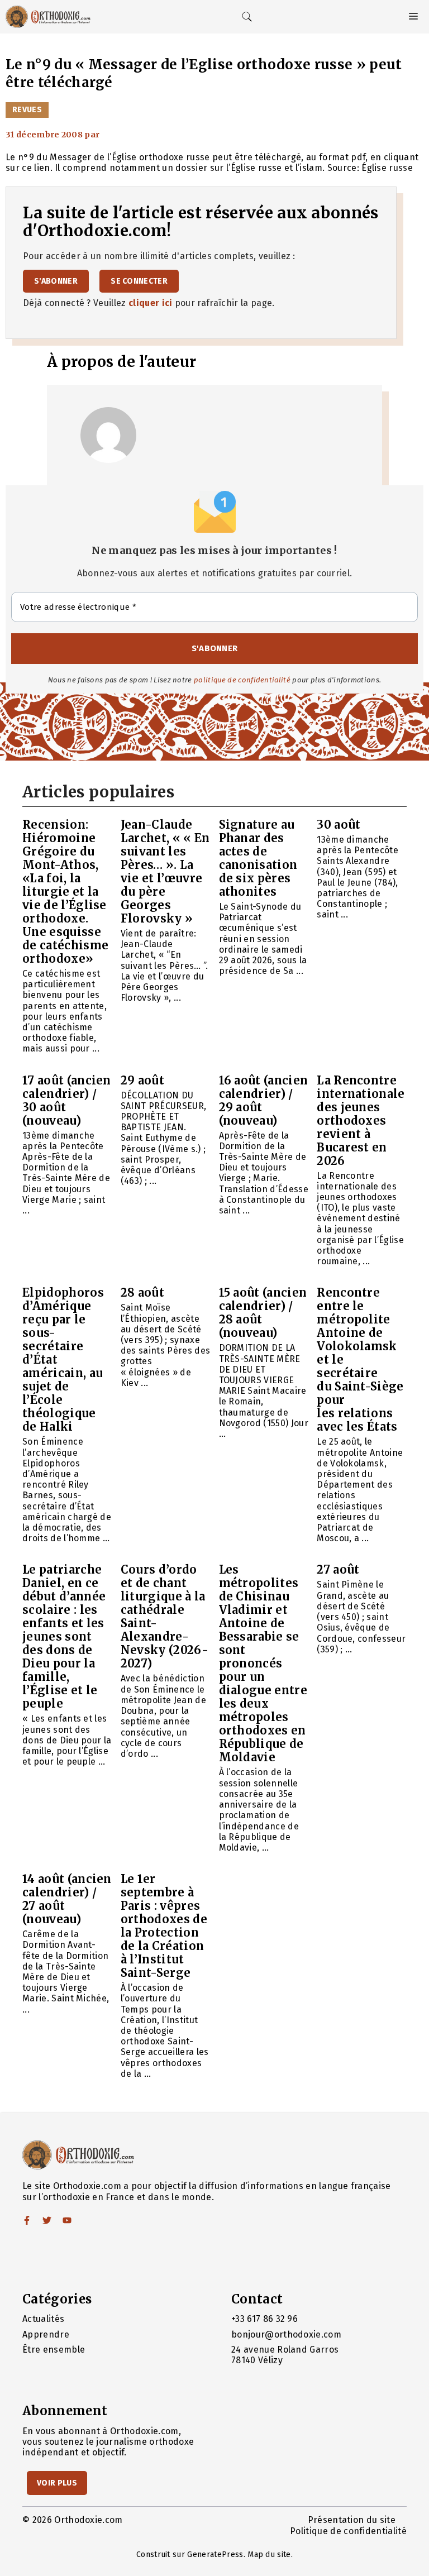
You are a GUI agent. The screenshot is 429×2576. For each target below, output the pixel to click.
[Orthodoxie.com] (48, 17)
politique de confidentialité (242, 680)
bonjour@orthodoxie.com (286, 2334)
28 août (142, 1292)
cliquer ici (151, 303)
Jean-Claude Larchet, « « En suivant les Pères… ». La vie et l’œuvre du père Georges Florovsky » (165, 871)
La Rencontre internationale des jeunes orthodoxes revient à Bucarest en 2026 (361, 1120)
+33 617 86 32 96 (264, 2319)
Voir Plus (57, 2483)
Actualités (43, 2319)
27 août (338, 1569)
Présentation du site (352, 2520)
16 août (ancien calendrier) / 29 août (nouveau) (264, 1100)
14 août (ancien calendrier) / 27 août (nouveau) (67, 1899)
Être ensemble (54, 2350)
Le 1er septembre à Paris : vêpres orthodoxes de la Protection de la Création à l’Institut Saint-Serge (164, 1926)
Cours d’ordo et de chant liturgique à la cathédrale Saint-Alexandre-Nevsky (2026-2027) (165, 1616)
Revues (27, 110)
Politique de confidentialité (348, 2531)
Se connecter (139, 281)
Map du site (269, 2555)
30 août (339, 825)
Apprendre (46, 2334)
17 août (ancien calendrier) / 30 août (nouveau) (67, 1100)
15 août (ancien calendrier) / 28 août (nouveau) (263, 1313)
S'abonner (56, 281)
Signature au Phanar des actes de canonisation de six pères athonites (258, 858)
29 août (142, 1080)
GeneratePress (215, 2555)
